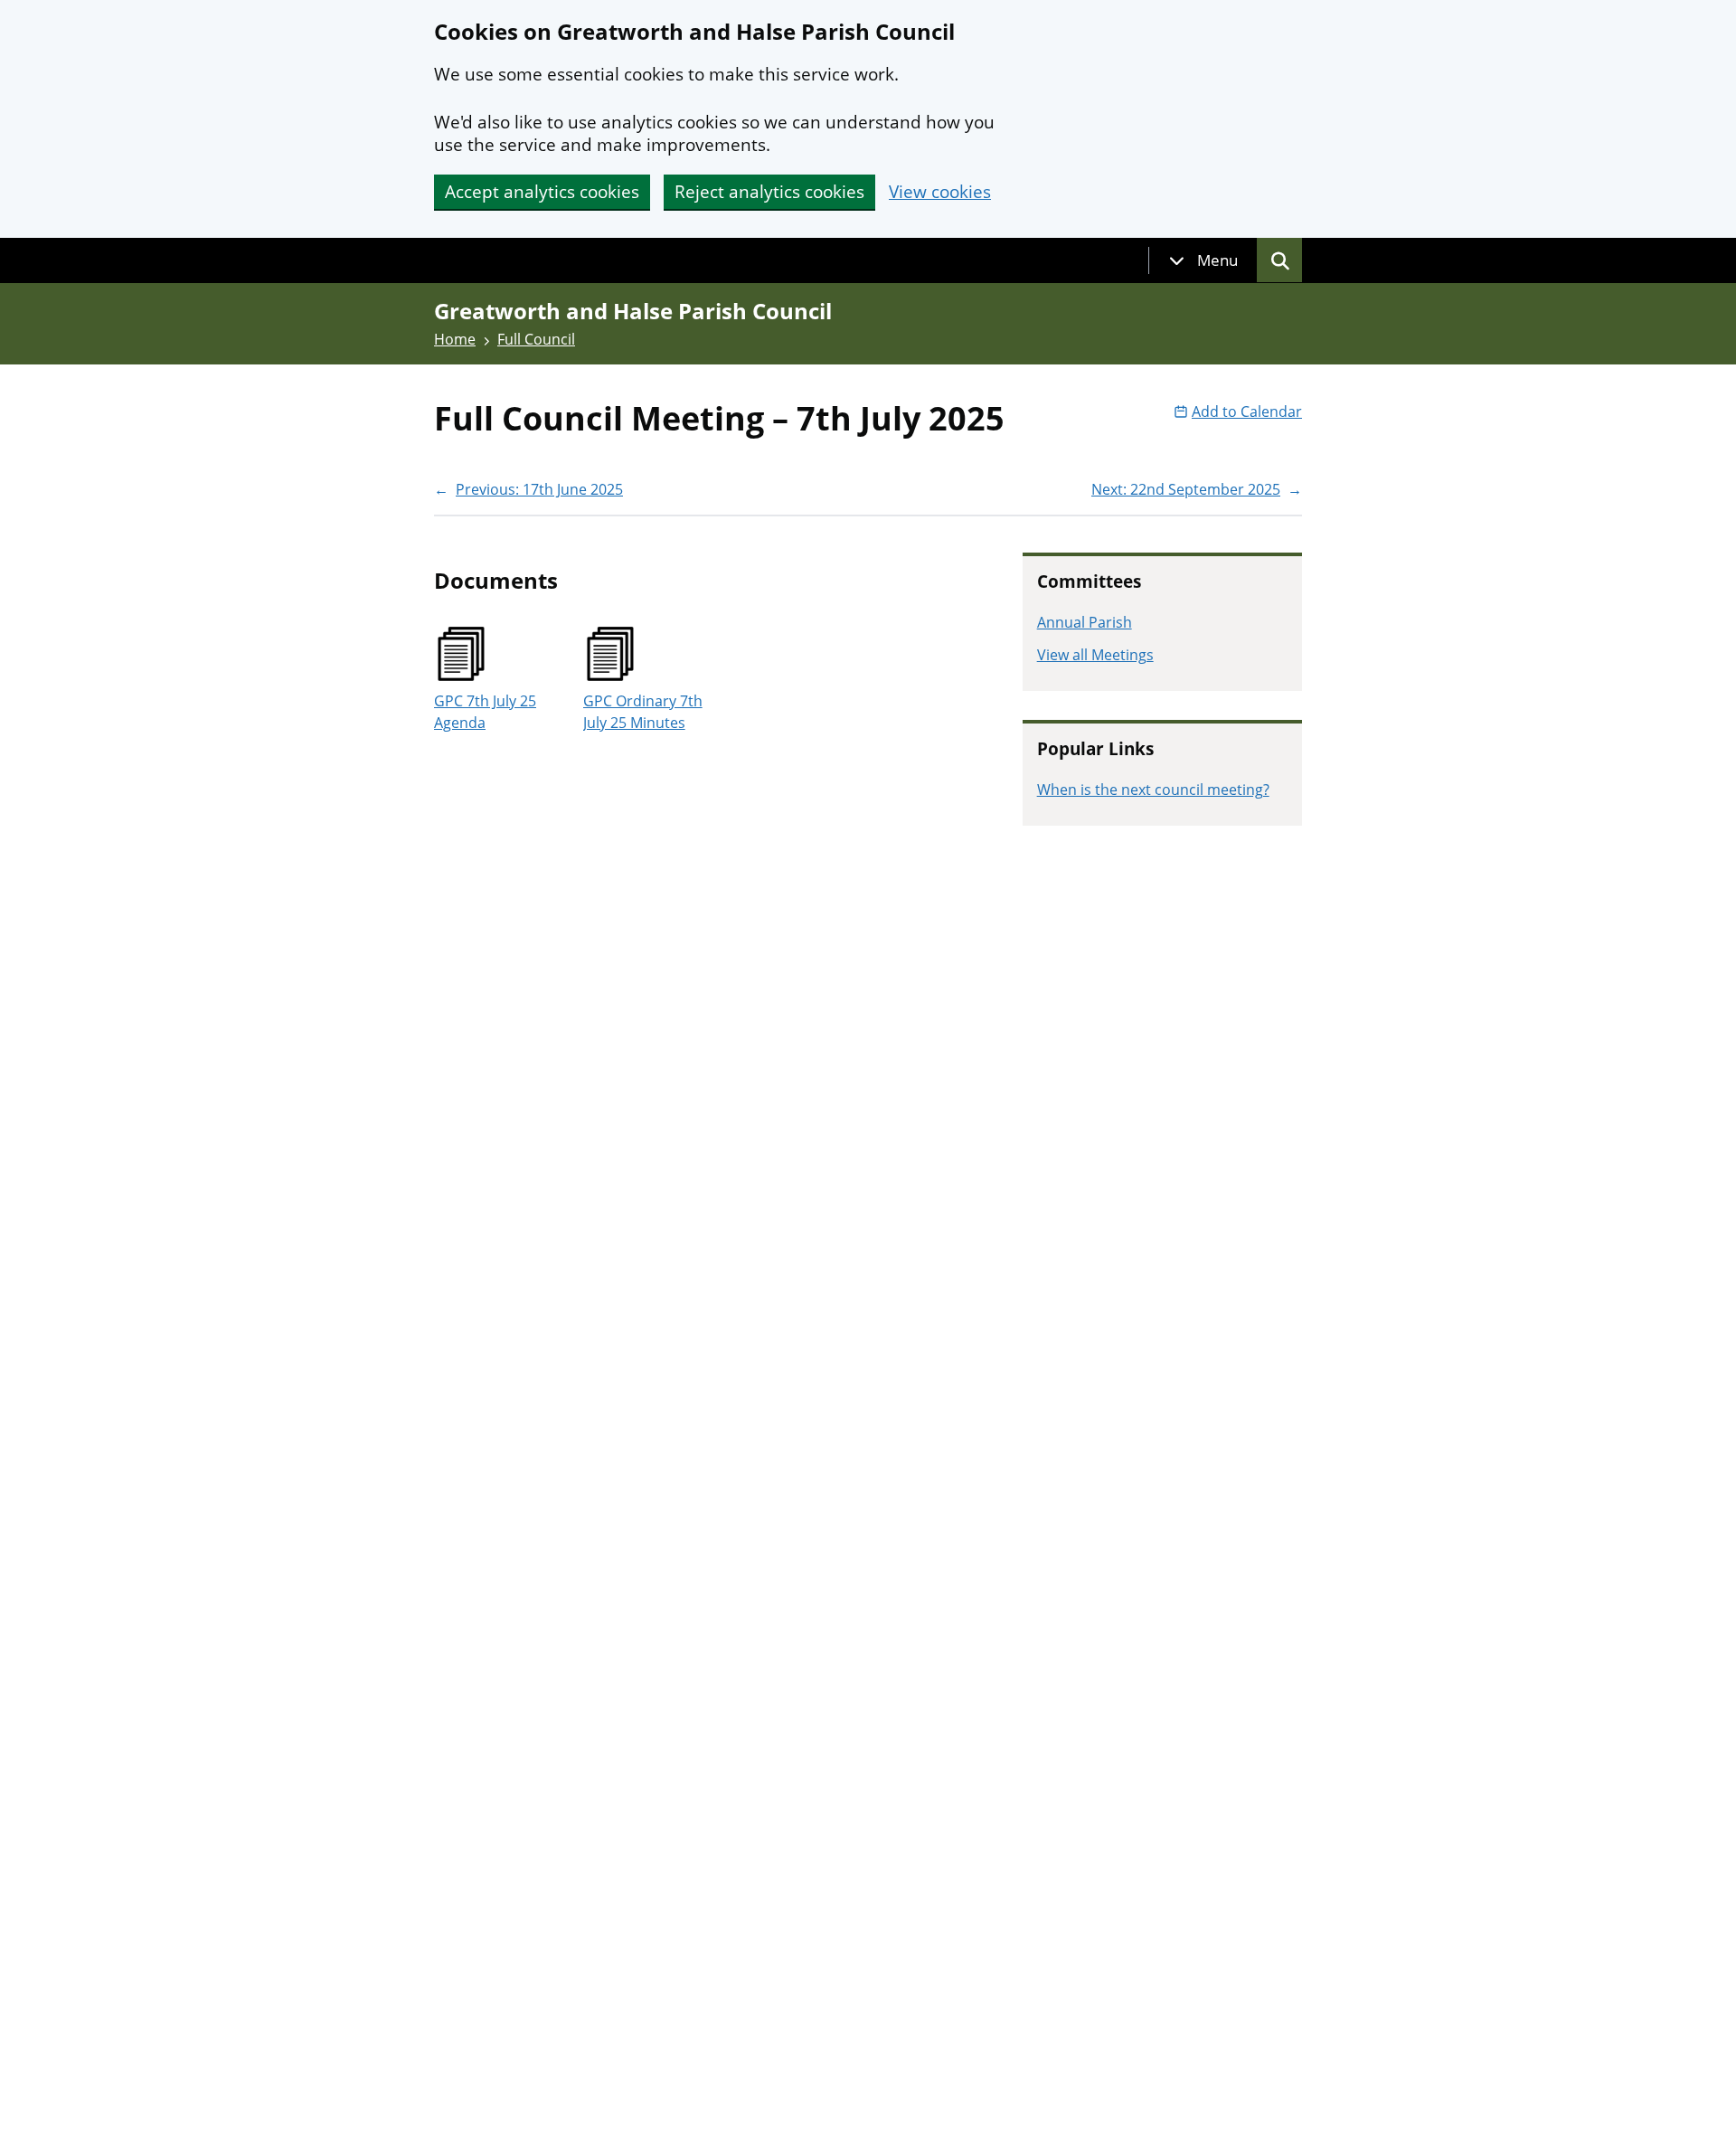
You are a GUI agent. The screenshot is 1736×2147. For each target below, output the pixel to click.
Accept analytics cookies (542, 192)
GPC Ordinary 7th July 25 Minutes (643, 712)
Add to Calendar (1247, 411)
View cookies (940, 192)
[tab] (1203, 260)
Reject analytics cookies (769, 192)
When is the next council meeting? (1153, 790)
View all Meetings (1095, 655)
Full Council (536, 339)
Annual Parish (1085, 622)
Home (455, 339)
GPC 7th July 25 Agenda (485, 712)
